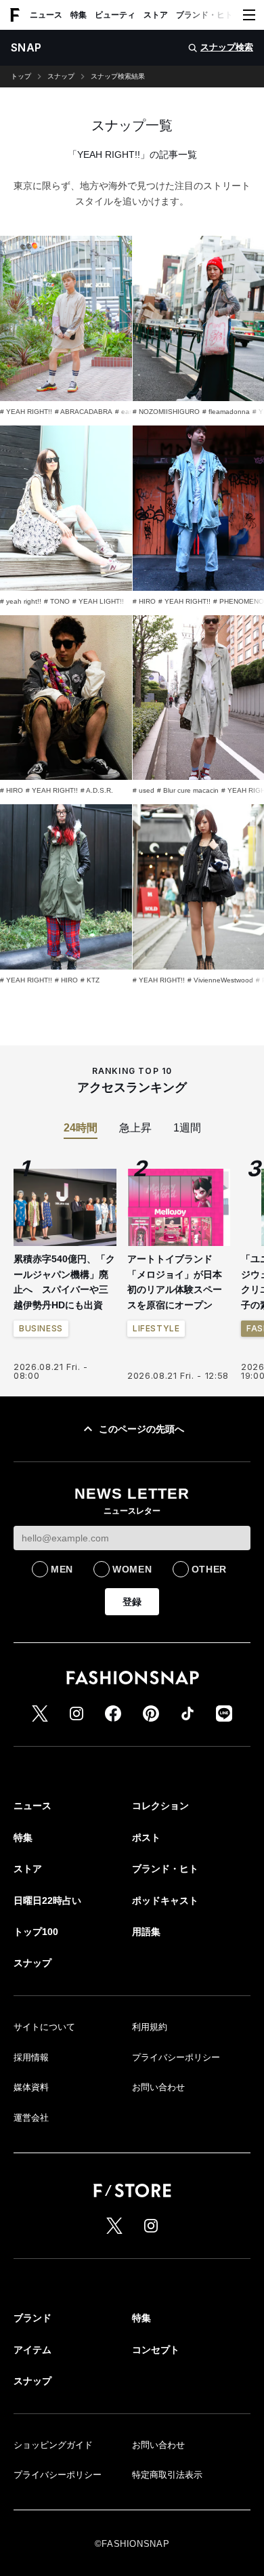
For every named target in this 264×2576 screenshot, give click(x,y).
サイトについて (44, 2027)
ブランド (32, 2318)
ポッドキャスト (165, 1900)
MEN (62, 1569)
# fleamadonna (226, 412)
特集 (79, 15)
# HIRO (144, 601)
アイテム (32, 2350)
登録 (132, 1602)
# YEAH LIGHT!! (98, 601)
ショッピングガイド (53, 2445)
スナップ (61, 77)
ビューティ (115, 15)
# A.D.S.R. (97, 790)
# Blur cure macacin (188, 790)
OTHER (210, 1569)
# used (144, 790)
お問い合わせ (158, 2087)
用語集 (146, 1932)
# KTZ (90, 980)
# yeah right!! (21, 601)
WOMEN (132, 1569)
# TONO (57, 601)
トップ (21, 77)
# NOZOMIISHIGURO (166, 412)
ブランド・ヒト (204, 15)
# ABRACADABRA (84, 412)
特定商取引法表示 (167, 2475)
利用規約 (150, 2027)
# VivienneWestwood (220, 980)
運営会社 (31, 2118)
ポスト (146, 1837)
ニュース (46, 15)
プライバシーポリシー (176, 2057)
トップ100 (36, 1932)
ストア (156, 15)
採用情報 (31, 2057)
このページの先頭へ (141, 1429)
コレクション (160, 1806)
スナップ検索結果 (118, 77)
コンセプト (156, 2350)
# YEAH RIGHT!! (26, 412)
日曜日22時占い (47, 1900)
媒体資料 (31, 2087)
